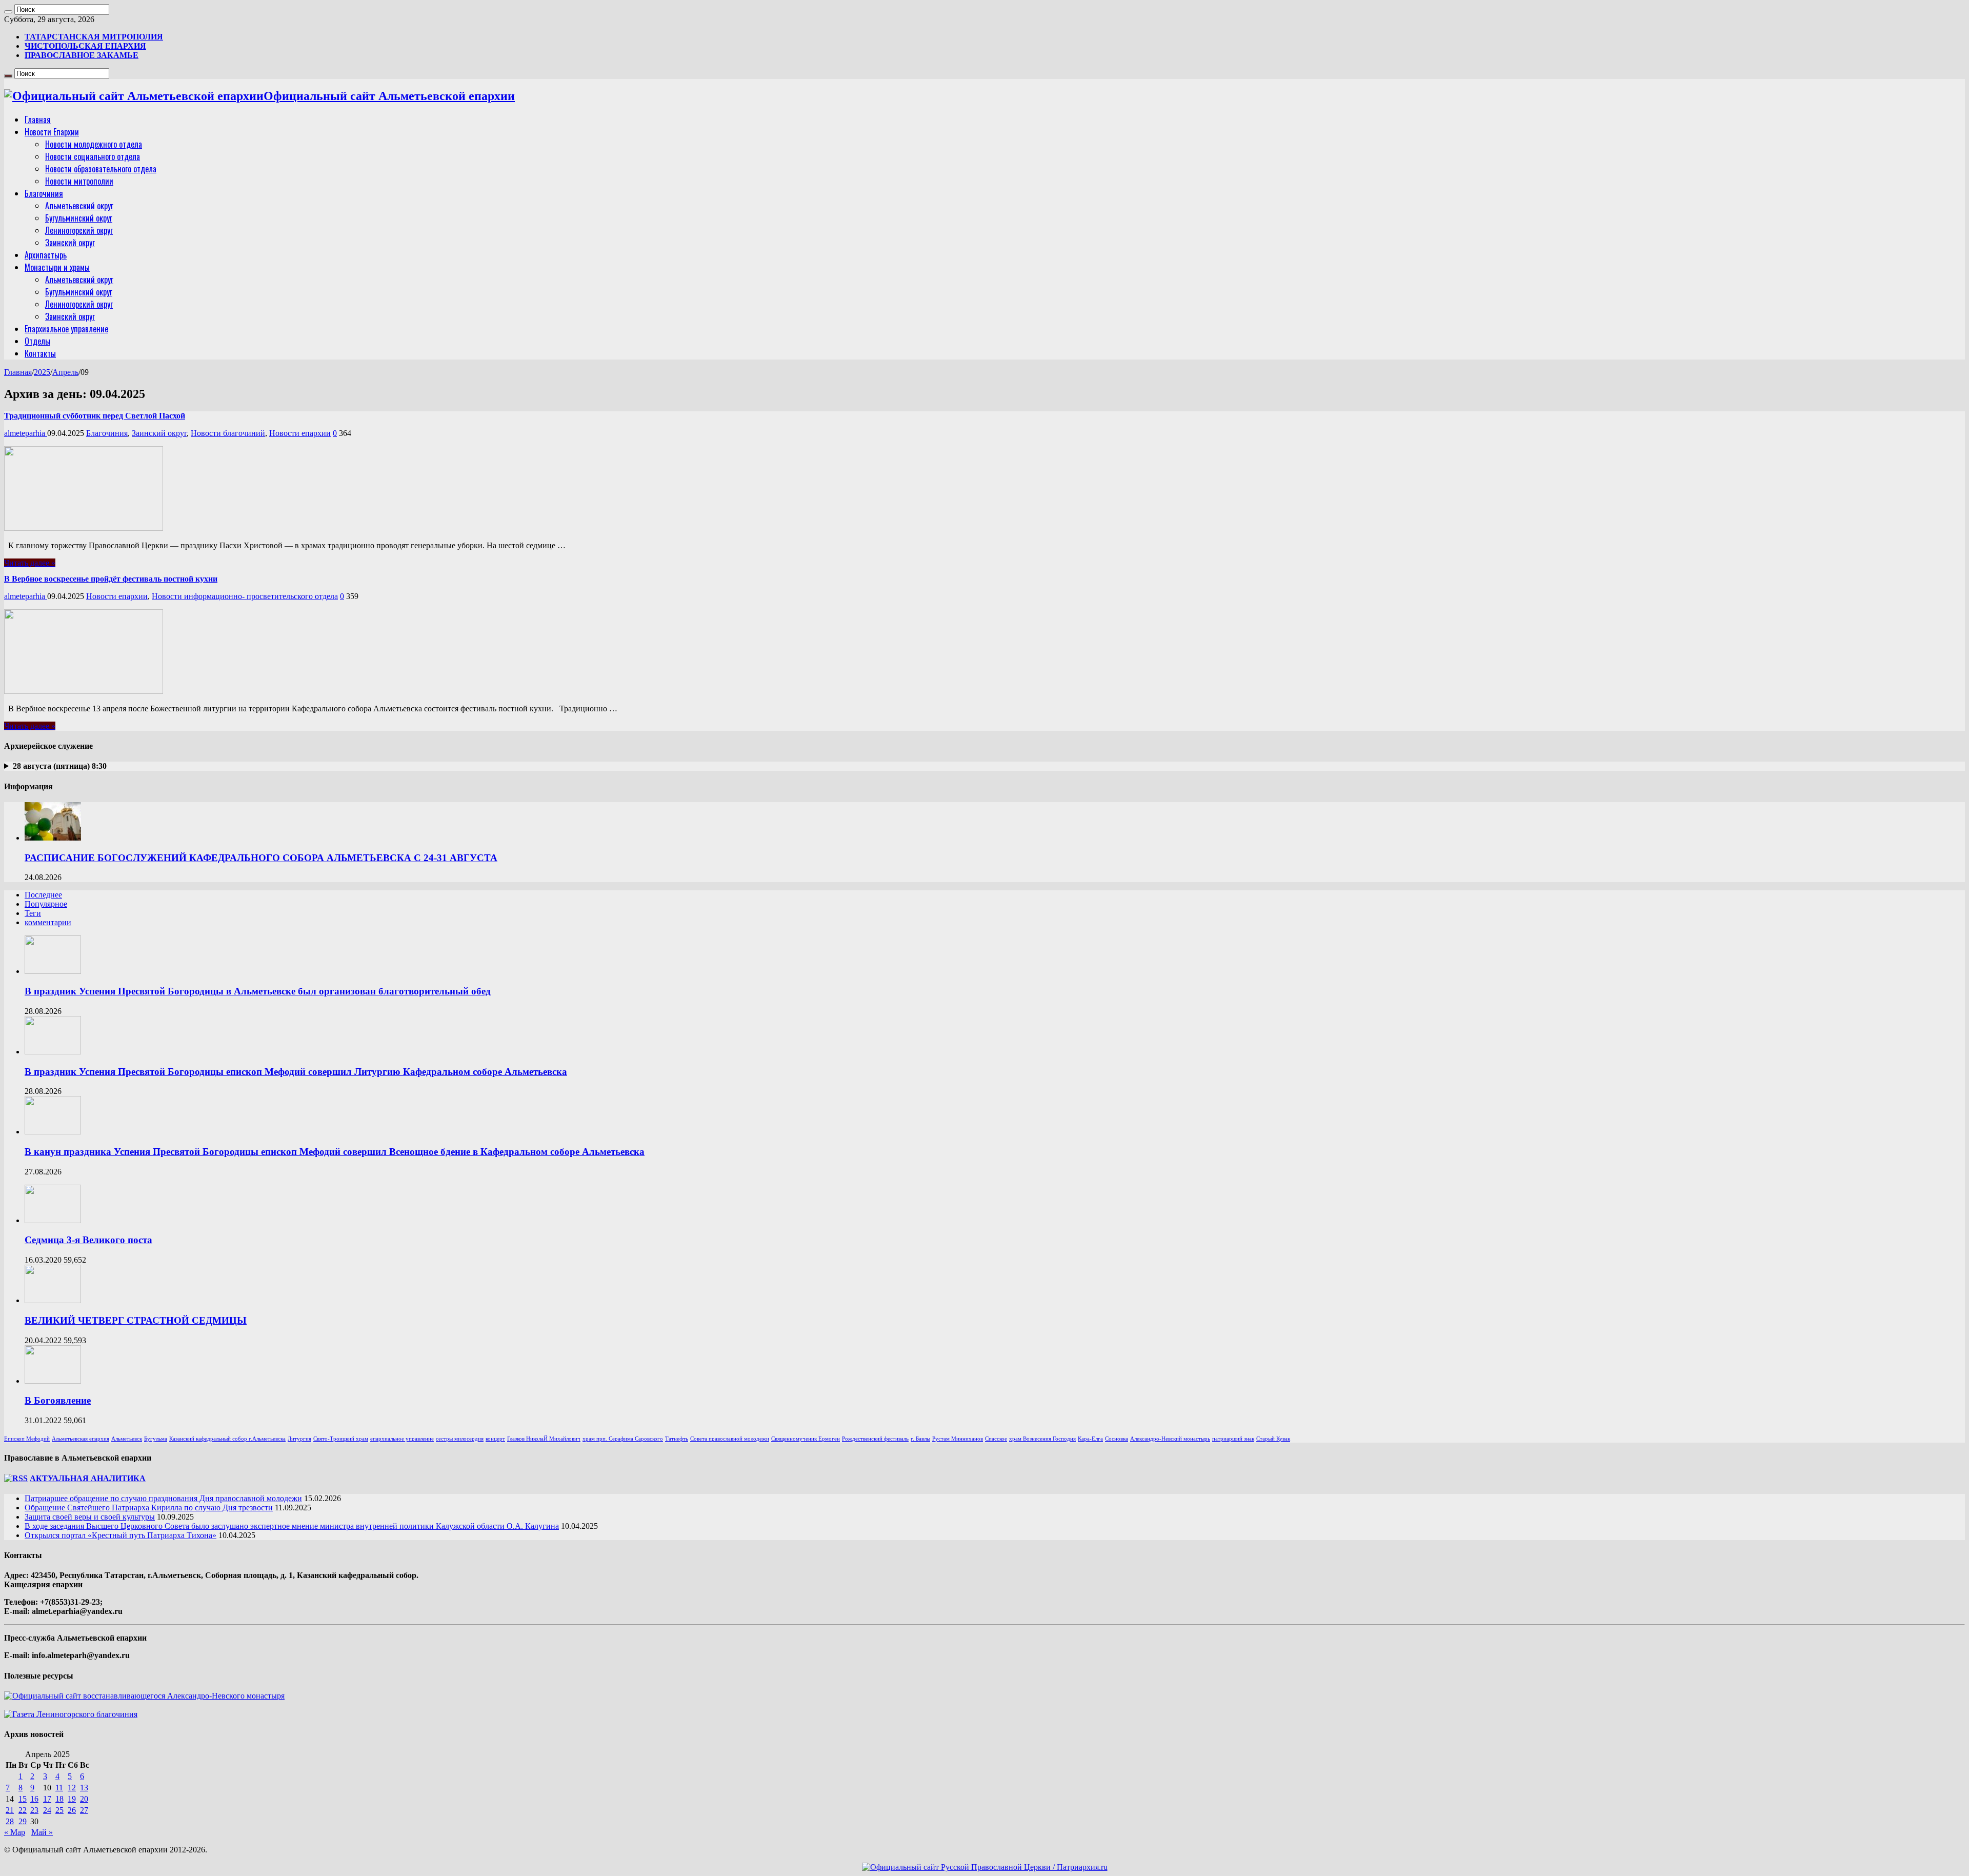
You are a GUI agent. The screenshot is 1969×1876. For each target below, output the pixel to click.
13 (84, 1788)
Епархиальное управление (66, 329)
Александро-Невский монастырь (1170, 1439)
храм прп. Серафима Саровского (623, 1439)
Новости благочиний (228, 433)
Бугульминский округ (79, 218)
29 (23, 1821)
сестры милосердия (460, 1439)
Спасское (996, 1439)
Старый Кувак (1273, 1439)
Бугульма (156, 1439)
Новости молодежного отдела (94, 144)
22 (23, 1810)
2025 (42, 372)
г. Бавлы (920, 1439)
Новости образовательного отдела (101, 169)
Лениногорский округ (79, 230)
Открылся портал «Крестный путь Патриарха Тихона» (120, 1535)
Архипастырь (46, 255)
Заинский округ (70, 243)
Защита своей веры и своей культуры (90, 1517)
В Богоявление (58, 1400)
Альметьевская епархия (81, 1439)
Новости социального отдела (93, 156)
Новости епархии (300, 433)
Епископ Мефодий (27, 1439)
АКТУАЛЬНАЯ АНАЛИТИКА (88, 1478)
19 (72, 1799)
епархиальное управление (402, 1439)
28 (10, 1821)
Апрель (65, 372)
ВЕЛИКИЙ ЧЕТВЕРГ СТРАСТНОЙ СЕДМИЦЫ (136, 1320)
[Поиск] (8, 12)
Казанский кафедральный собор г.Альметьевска (227, 1439)
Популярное (46, 904)
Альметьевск (127, 1439)
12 (72, 1788)
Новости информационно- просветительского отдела (245, 596)
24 (47, 1810)
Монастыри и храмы (57, 267)
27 (84, 1810)
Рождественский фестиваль (875, 1439)
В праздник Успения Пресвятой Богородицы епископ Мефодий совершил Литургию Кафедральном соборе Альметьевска (296, 1072)
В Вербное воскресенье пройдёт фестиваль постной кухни (111, 579)
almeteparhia (26, 433)
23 (34, 1810)
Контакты (40, 353)
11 (59, 1788)
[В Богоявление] (53, 1381)
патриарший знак (1233, 1439)
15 (23, 1799)
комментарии (48, 922)
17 (47, 1799)
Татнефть (677, 1439)
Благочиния (44, 193)
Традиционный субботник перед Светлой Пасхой (95, 416)
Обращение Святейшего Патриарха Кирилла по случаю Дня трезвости (149, 1508)
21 (10, 1810)
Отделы (37, 341)
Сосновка (1117, 1439)
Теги (33, 913)
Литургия (299, 1439)
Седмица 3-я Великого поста (88, 1240)
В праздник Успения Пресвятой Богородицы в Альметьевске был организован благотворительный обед (258, 991)
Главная (38, 119)
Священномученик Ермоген (806, 1439)
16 (34, 1799)
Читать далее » (30, 563)
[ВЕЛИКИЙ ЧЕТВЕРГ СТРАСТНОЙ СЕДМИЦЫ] (53, 1300)
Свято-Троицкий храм (341, 1439)
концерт (495, 1439)
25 (59, 1810)
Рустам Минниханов (958, 1439)
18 (59, 1799)
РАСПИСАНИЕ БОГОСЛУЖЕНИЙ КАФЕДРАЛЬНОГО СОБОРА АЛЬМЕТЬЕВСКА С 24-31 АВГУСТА (261, 858)
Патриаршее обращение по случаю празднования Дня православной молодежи (163, 1498)
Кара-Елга (1090, 1439)
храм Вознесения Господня (1042, 1439)
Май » (42, 1832)
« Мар (15, 1832)
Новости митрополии (79, 181)
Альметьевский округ (79, 206)
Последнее (43, 895)
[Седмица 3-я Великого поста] (53, 1220)
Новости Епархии (52, 132)
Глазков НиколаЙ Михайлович (544, 1439)
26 (72, 1810)
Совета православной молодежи (730, 1439)
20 (84, 1799)
